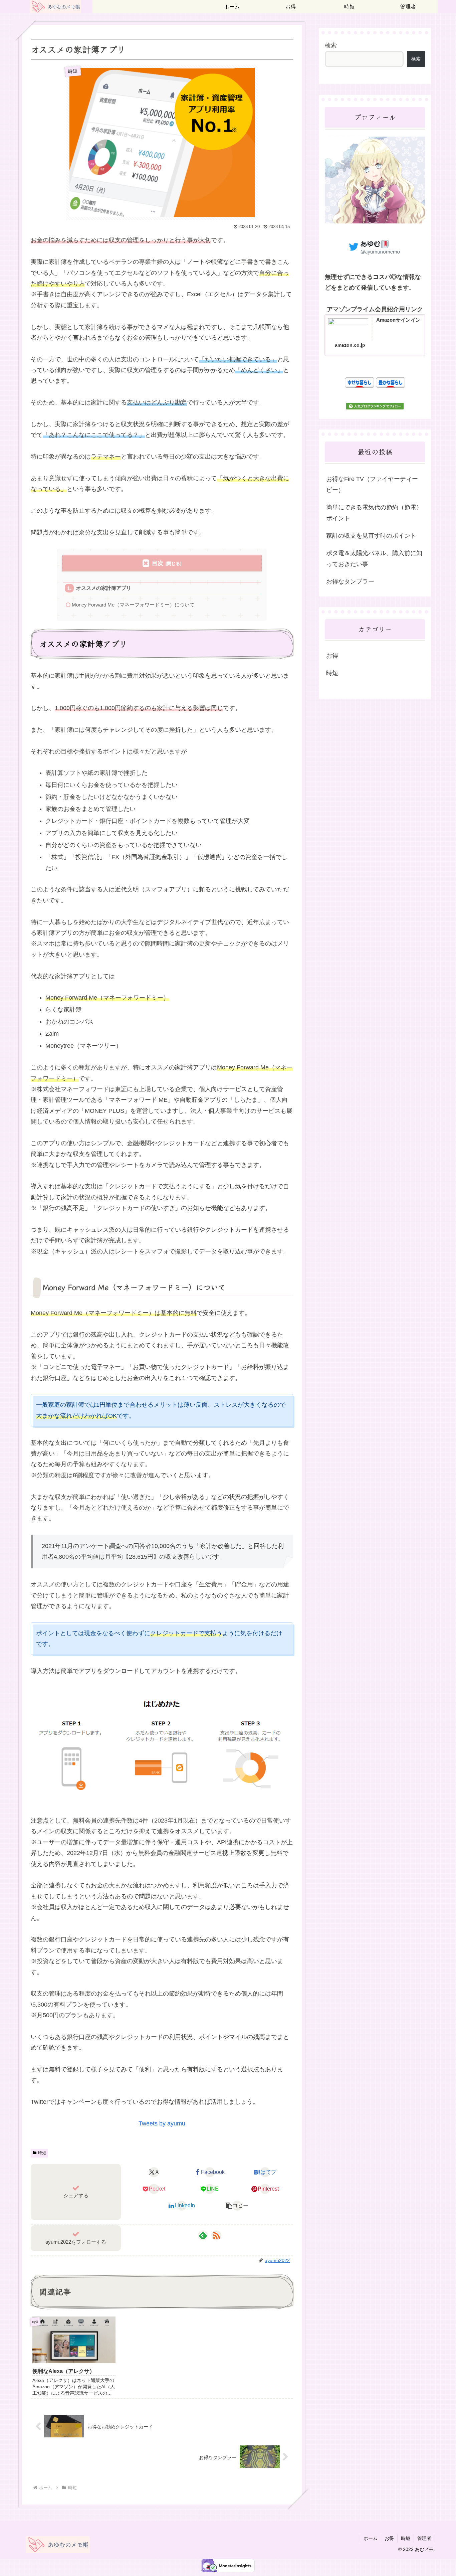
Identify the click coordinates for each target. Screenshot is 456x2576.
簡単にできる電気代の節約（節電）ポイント (374, 513)
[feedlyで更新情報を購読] (203, 2235)
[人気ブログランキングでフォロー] (375, 407)
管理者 (424, 2538)
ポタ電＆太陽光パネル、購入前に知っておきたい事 (374, 558)
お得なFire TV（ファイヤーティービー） (372, 484)
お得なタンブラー (350, 581)
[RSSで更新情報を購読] (216, 2235)
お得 (389, 2538)
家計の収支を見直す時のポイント (371, 536)
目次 (158, 563)
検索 (331, 45)
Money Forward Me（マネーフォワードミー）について (133, 605)
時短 (42, 2153)
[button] (237, 2206)
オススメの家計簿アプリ (104, 588)
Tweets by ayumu (162, 2123)
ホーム (371, 2538)
